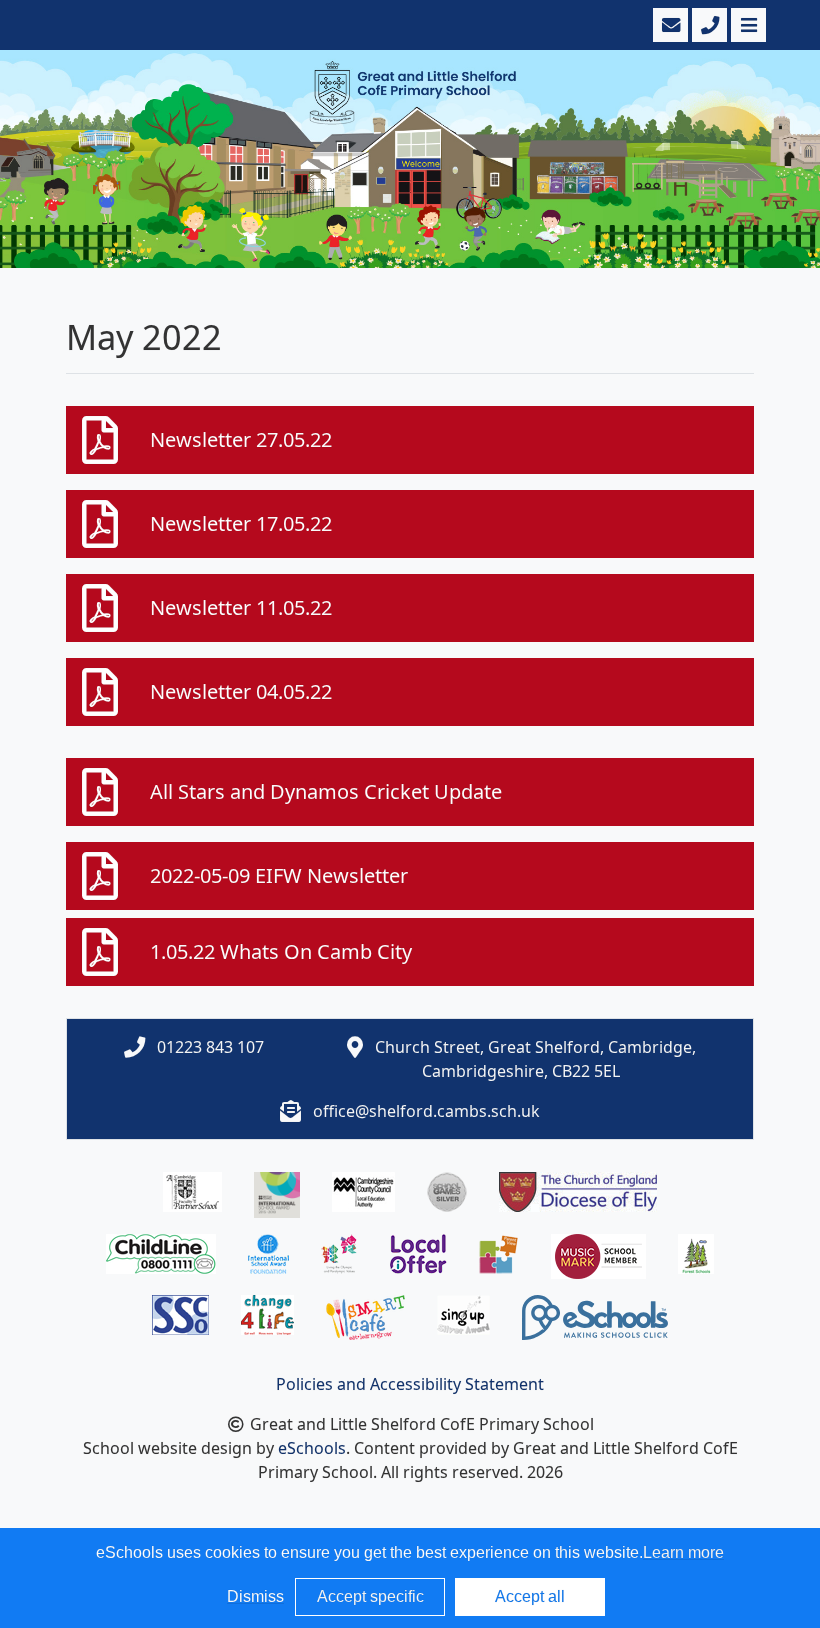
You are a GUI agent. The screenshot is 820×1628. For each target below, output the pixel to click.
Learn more (683, 1552)
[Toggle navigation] (746, 25)
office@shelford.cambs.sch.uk (426, 1111)
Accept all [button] (530, 1596)
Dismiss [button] (255, 1596)
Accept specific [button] (370, 1596)
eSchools (312, 1448)
